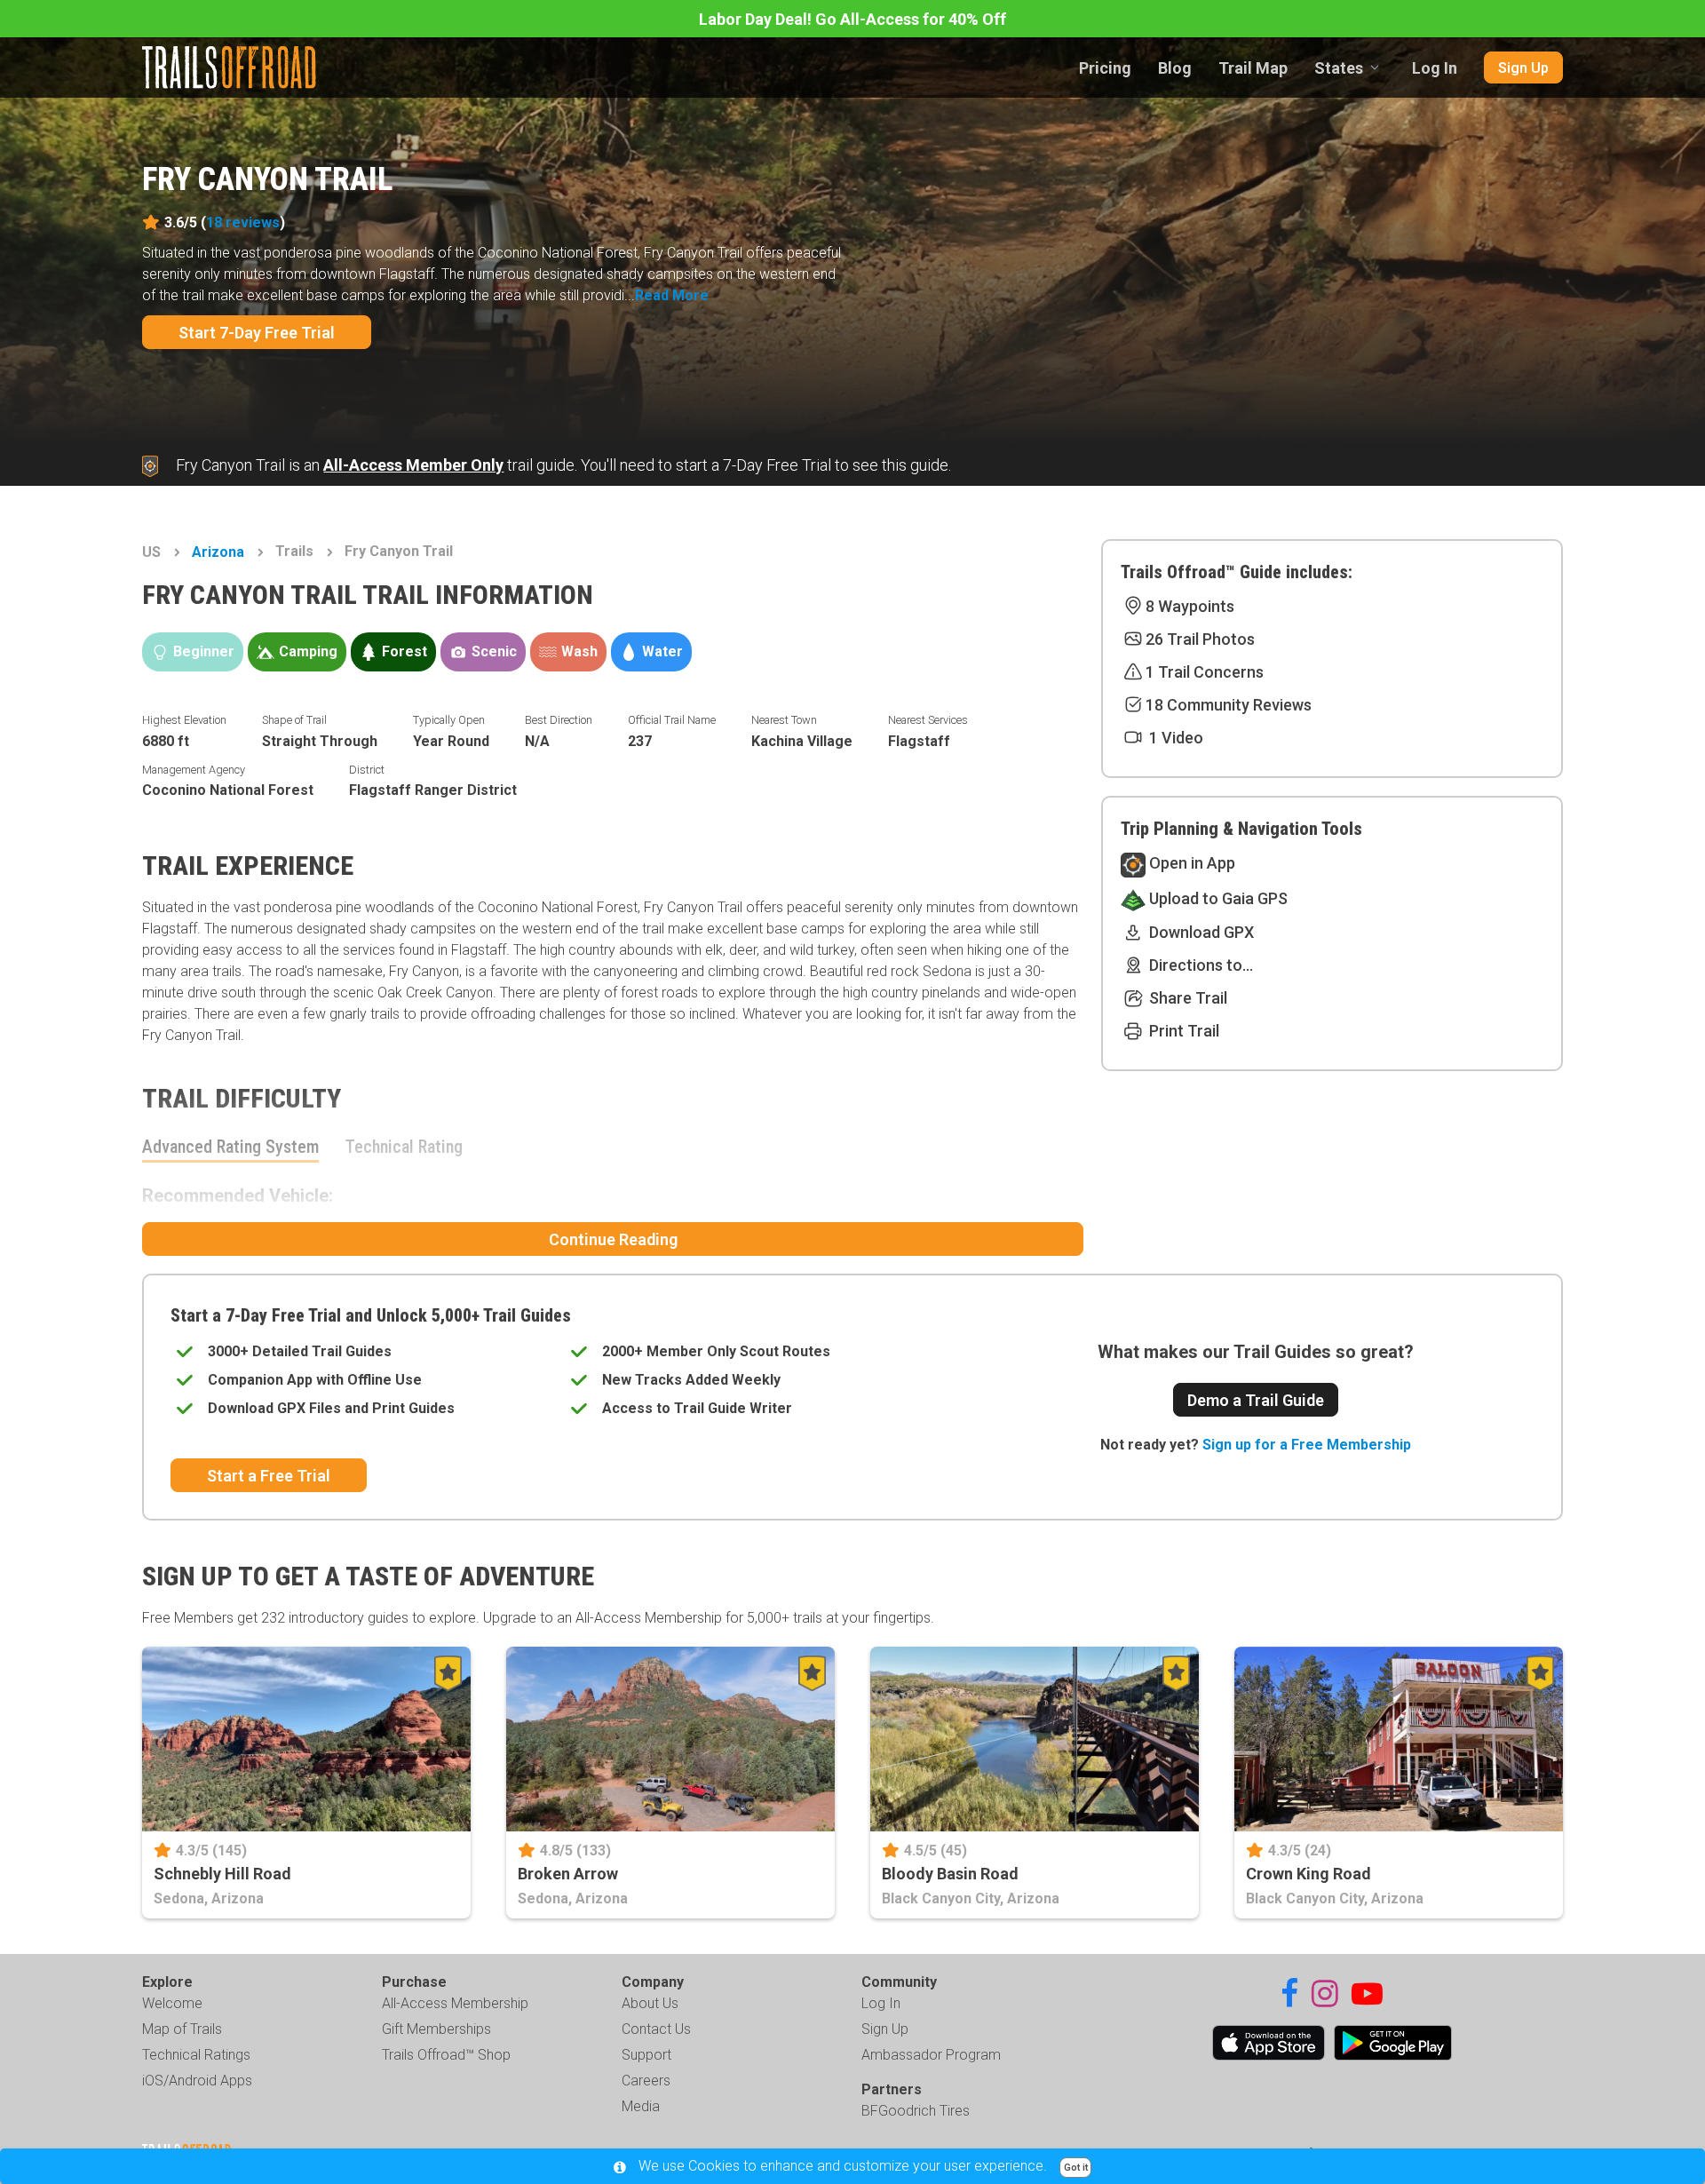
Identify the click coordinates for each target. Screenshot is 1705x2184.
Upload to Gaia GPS (1217, 898)
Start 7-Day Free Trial (257, 333)
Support (646, 2055)
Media (641, 2106)
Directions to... (1199, 965)
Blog (1175, 68)
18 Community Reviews (1229, 705)
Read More (672, 295)
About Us (650, 2003)
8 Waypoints (1190, 606)
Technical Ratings (196, 2055)
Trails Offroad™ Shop (446, 2055)
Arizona (218, 552)
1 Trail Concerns (1205, 672)
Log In (1435, 68)
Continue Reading (613, 1239)
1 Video (1174, 738)
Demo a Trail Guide (1256, 1400)
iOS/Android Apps (197, 2081)
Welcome (172, 2003)
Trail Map (1253, 68)
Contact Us (656, 2029)
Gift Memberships (436, 2029)
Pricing (1105, 68)
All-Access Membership (455, 2003)
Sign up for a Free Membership (1307, 1445)
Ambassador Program (931, 2055)
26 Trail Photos (1200, 639)
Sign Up (1523, 68)
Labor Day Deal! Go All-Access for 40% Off (852, 19)
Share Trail (1186, 998)
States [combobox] (1339, 68)
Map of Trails (182, 2029)
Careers (646, 2081)
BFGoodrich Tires (916, 2111)
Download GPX (1200, 932)
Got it (1076, 2168)
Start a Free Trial (269, 1476)
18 (243, 222)
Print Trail (1182, 1031)
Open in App (1190, 863)
